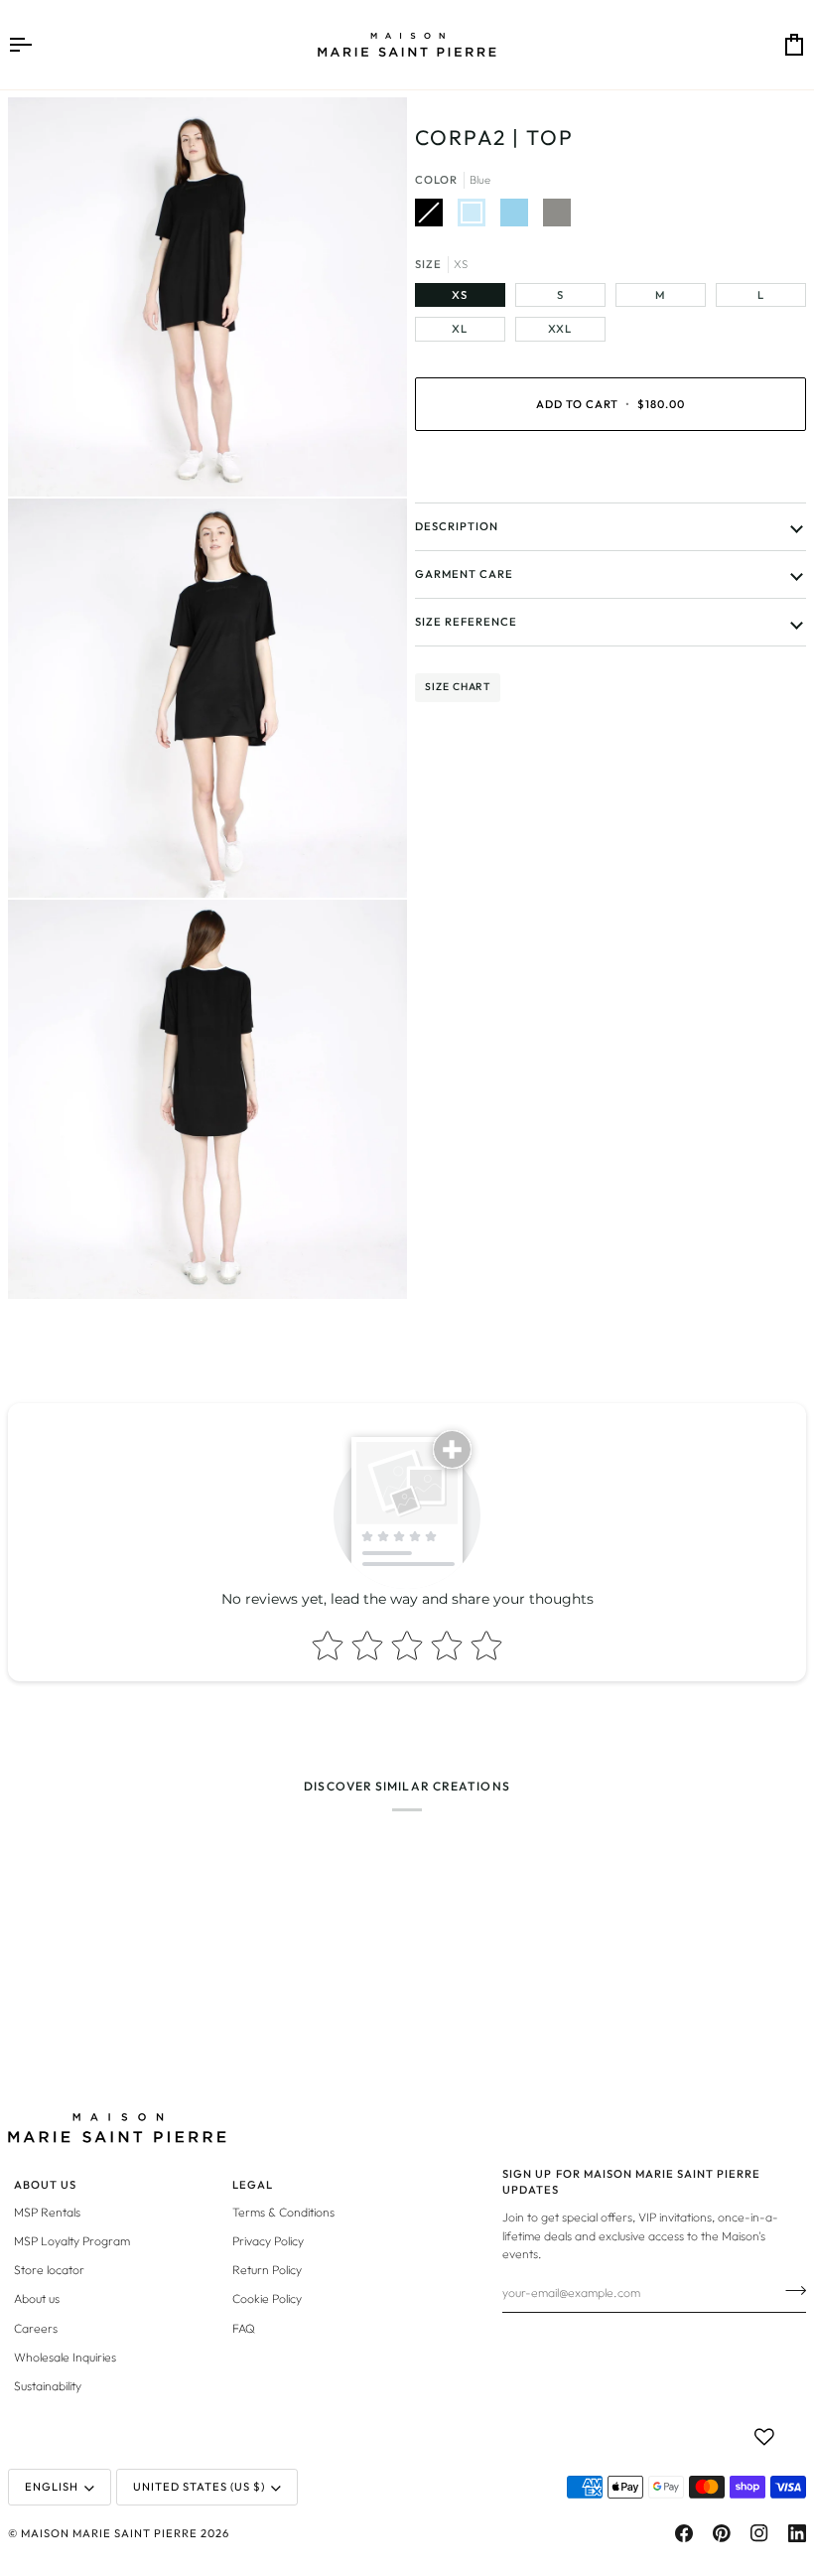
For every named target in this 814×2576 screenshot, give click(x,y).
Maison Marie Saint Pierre (109, 2533)
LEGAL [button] (253, 2185)
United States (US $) (199, 2487)
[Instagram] (759, 2533)
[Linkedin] (797, 2533)
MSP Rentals (47, 2212)
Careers (36, 2328)
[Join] (790, 2290)
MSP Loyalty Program (72, 2241)
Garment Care (464, 574)
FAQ (244, 2328)
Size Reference (466, 622)
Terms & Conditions (283, 2212)
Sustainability (48, 2386)
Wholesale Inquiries (65, 2357)
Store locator (49, 2270)
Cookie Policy (267, 2298)
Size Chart (458, 687)
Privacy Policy (268, 2241)
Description (457, 526)
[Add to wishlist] (764, 2437)
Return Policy (267, 2270)
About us (37, 2298)
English (52, 2487)
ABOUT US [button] (45, 2185)
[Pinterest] (722, 2533)
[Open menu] (38, 45)
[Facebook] (684, 2533)
